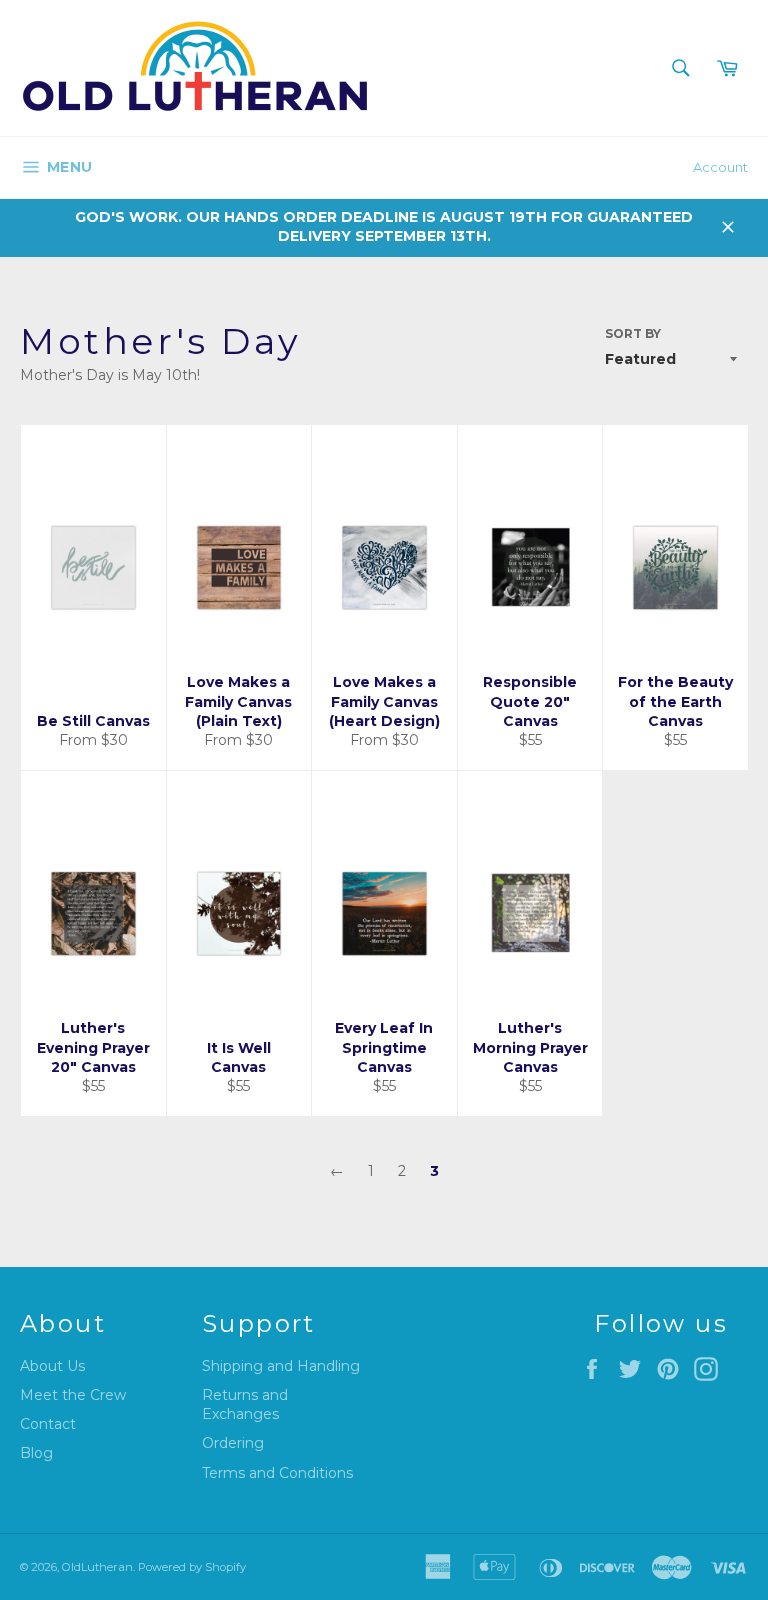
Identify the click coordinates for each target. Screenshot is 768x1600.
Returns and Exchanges (245, 1404)
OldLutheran (97, 1567)
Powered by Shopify (192, 1567)
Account (720, 167)
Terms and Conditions (277, 1473)
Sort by (633, 333)
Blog (36, 1453)
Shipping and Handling (281, 1366)
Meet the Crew (73, 1395)
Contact (48, 1424)
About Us (52, 1366)
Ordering (233, 1443)
